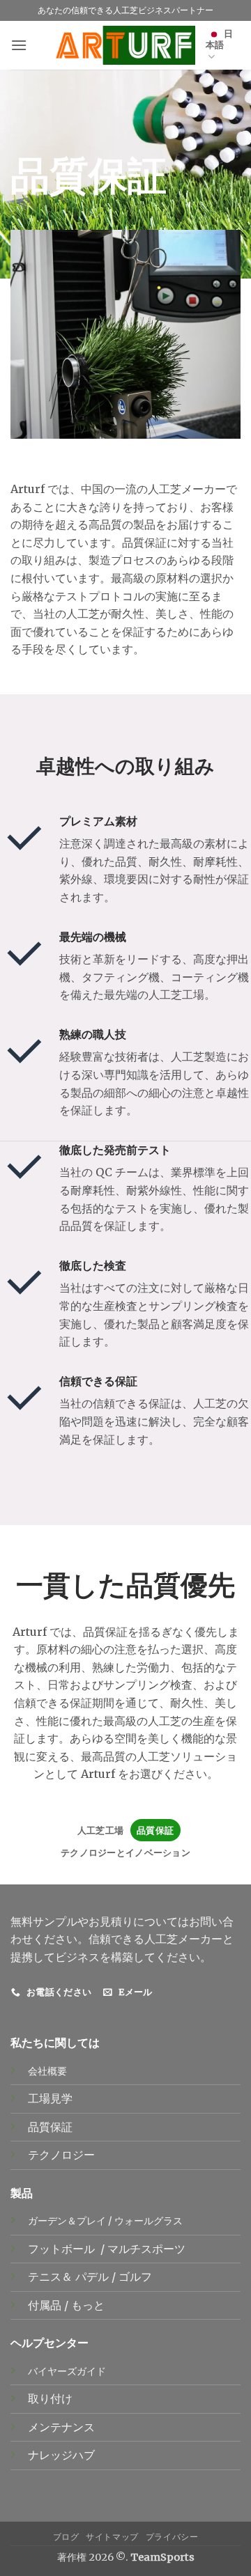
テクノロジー (61, 2155)
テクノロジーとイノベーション (125, 1852)
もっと (88, 2305)
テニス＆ (52, 2277)
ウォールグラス (149, 2221)
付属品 (46, 2305)
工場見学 (50, 2098)
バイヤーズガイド (67, 2371)
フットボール (63, 2249)
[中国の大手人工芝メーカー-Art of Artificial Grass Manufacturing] (125, 45)
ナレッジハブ (61, 2455)
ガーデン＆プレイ (67, 2221)
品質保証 (155, 1830)
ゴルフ (137, 2277)
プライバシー (172, 2537)
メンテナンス (61, 2427)
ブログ (66, 2537)
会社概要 (47, 2071)
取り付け (50, 2398)
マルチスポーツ (148, 2249)
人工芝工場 (100, 1830)
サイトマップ (112, 2537)
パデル (93, 2277)
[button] (19, 45)
